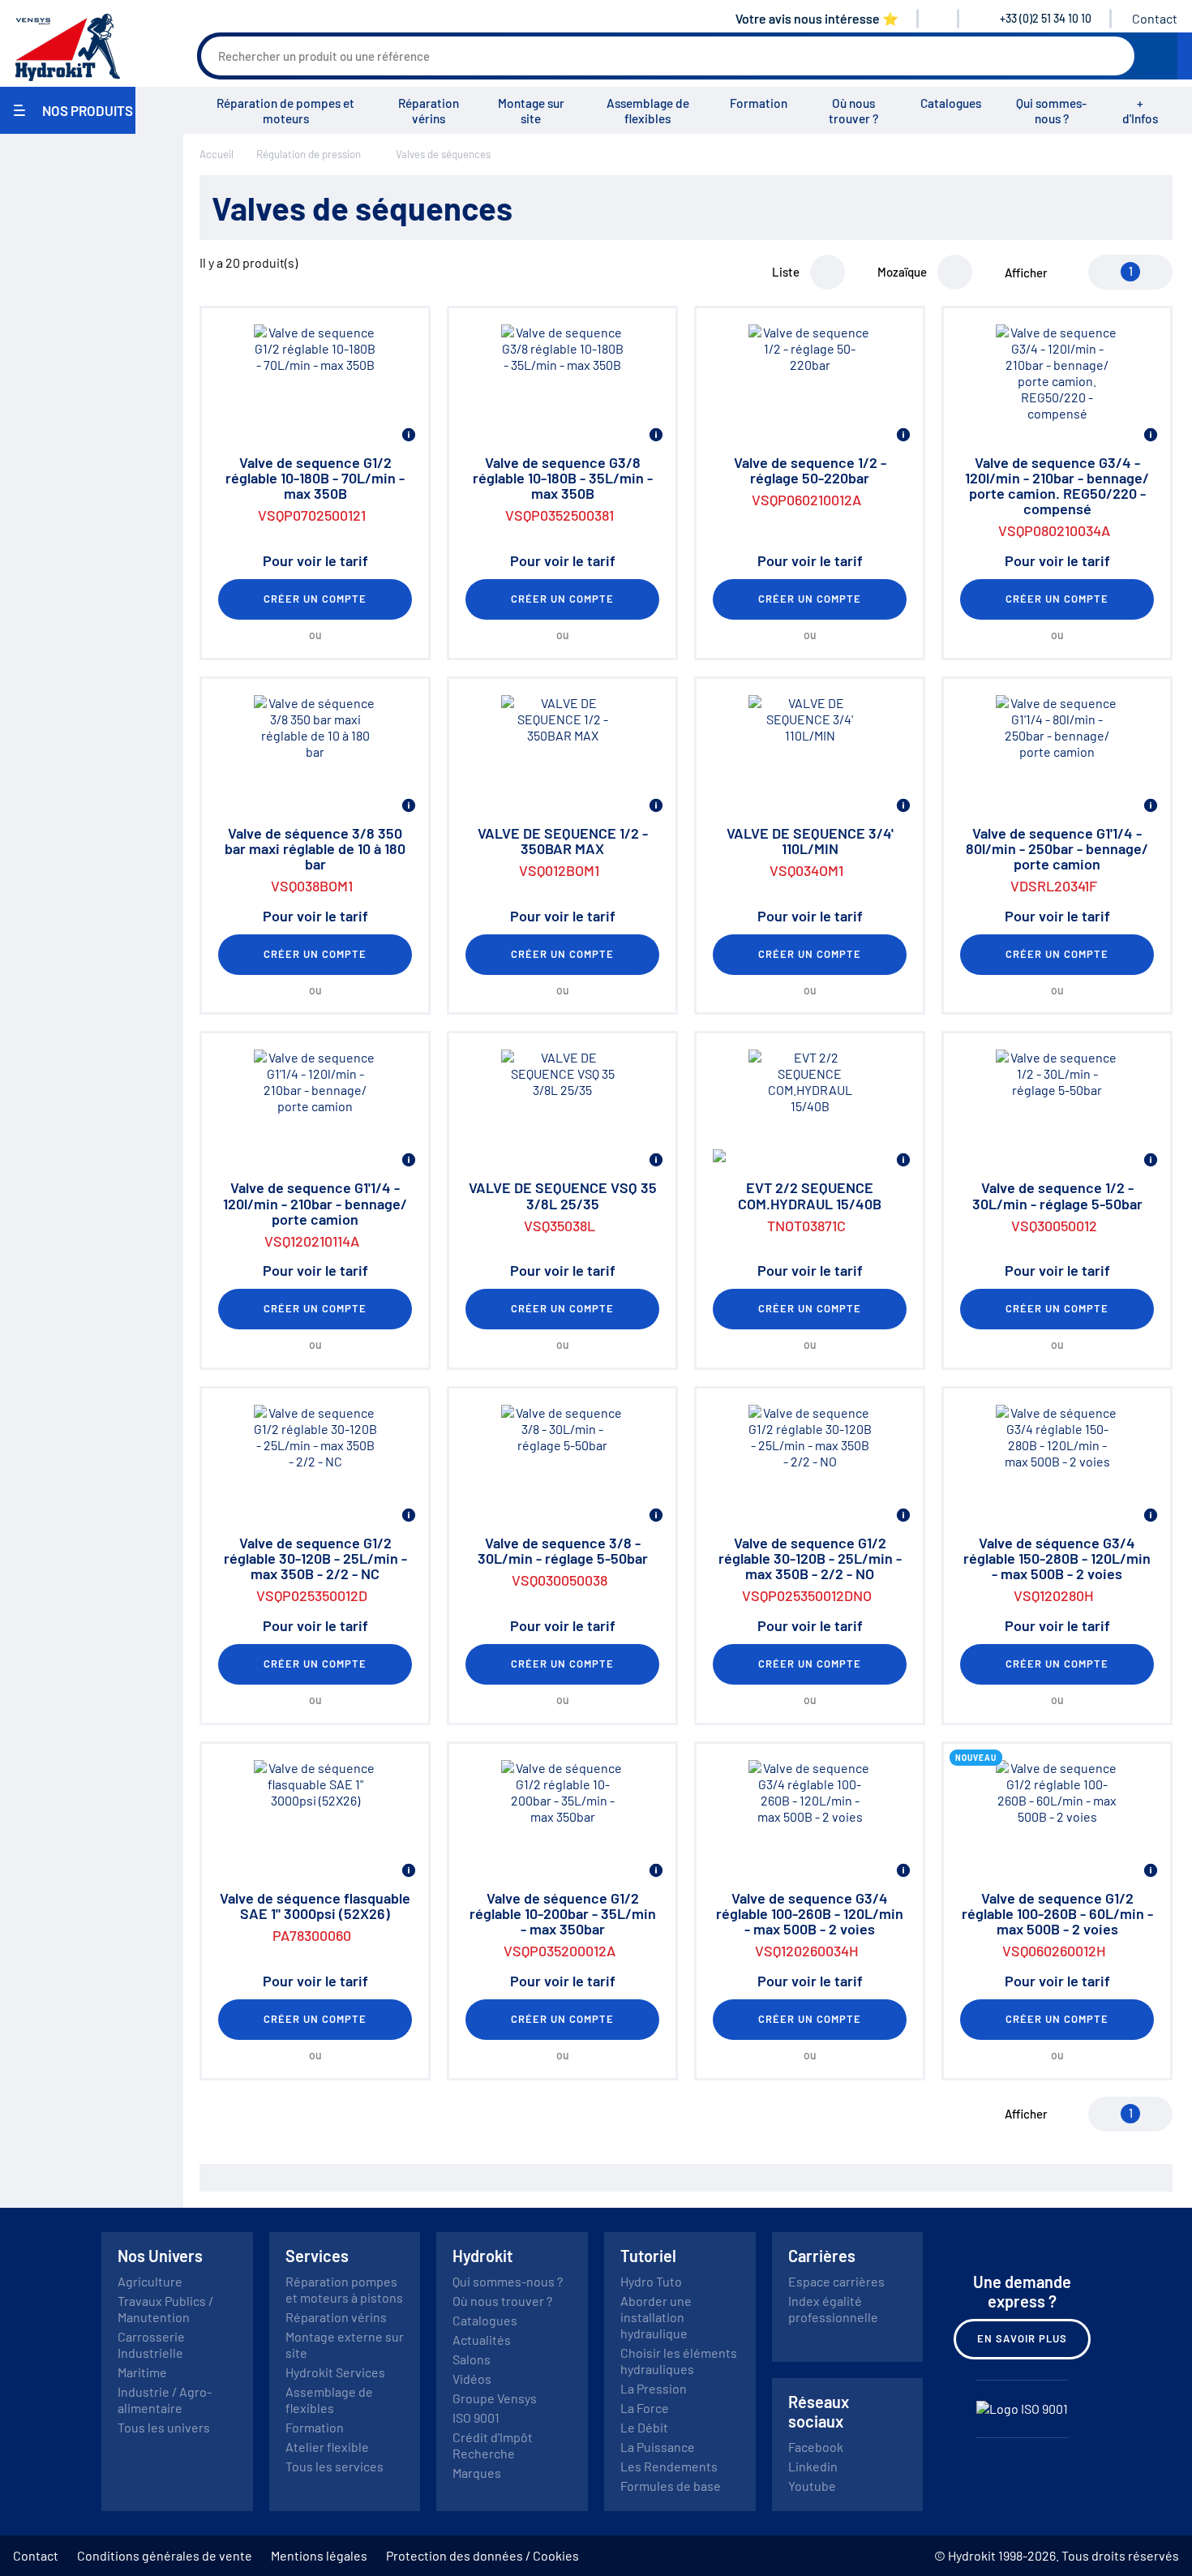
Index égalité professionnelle (833, 2309)
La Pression (654, 2388)
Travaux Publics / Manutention (165, 2309)
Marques (477, 2473)
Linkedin (813, 2466)
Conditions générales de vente (165, 2555)
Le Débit (644, 2427)
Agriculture (150, 2281)
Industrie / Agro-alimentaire (165, 2400)
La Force (645, 2408)
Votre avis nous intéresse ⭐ (817, 18)
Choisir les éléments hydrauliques (679, 2361)
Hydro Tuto (651, 2281)
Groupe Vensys (495, 2398)
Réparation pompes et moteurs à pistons (344, 2289)
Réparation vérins (429, 111)
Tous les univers (164, 2427)
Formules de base (671, 2486)
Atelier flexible (327, 2447)
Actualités (482, 2340)
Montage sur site (531, 111)
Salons (472, 2359)
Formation (759, 103)
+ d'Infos (1140, 111)
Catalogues (951, 103)
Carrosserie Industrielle (151, 2344)
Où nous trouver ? (853, 111)
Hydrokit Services (335, 2372)
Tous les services (334, 2466)
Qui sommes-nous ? (1051, 111)
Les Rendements (669, 2466)
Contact (1155, 18)
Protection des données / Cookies (482, 2555)
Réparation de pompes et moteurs (285, 111)
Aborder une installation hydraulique (656, 2317)
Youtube (812, 2486)
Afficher (1026, 273)
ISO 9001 (476, 2417)
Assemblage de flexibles (648, 111)
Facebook (816, 2447)
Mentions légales (319, 2555)
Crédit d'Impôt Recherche (493, 2445)
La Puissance (658, 2447)
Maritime (142, 2372)
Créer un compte (315, 599)
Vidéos (472, 2379)
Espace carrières (836, 2281)
